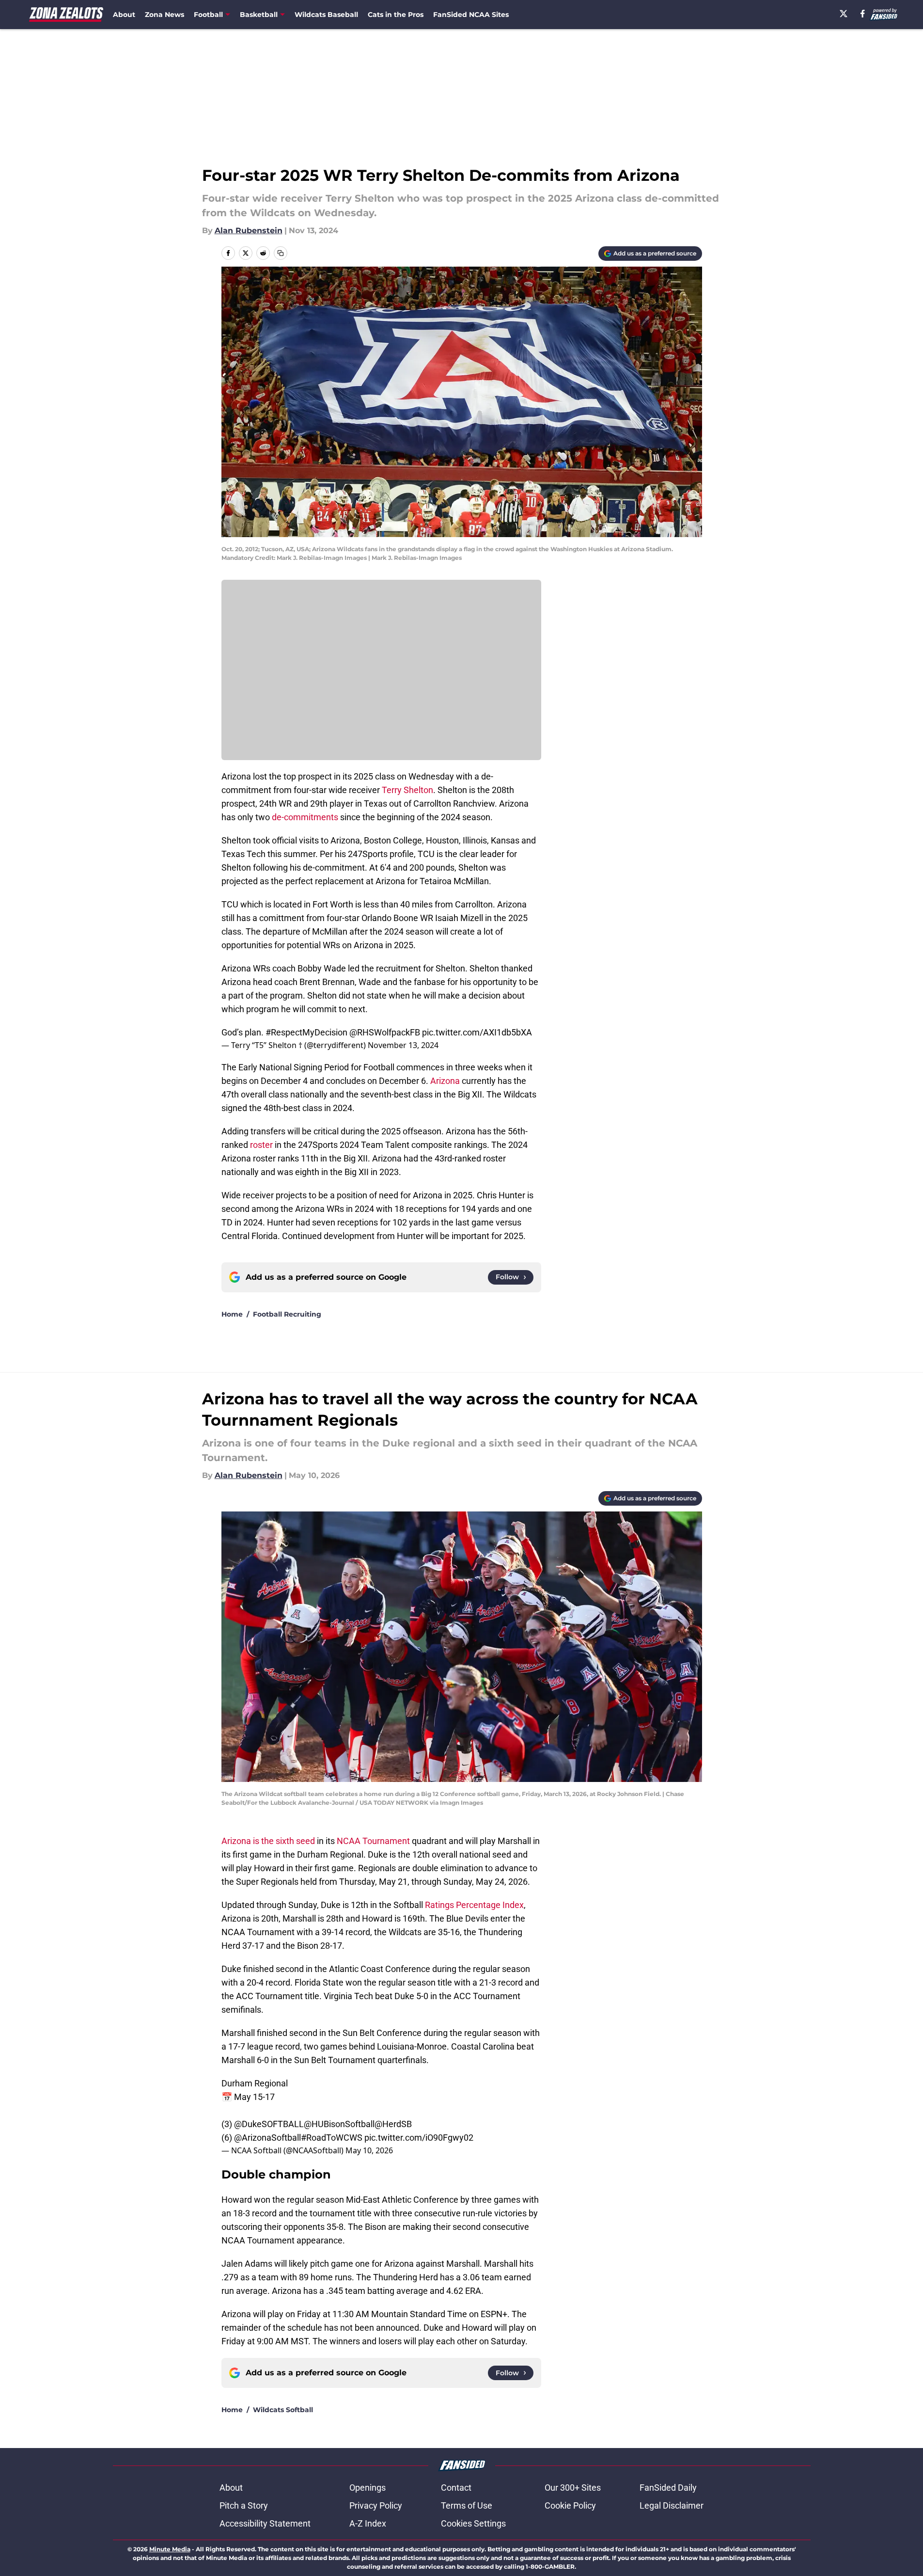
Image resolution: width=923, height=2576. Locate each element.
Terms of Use (467, 2505)
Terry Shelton (407, 790)
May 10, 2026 (369, 2150)
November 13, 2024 (403, 1045)
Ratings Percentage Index (474, 1905)
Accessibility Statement (265, 2523)
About (124, 15)
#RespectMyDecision (306, 1032)
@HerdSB (393, 2124)
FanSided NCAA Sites (471, 15)
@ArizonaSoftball (267, 2138)
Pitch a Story (244, 2505)
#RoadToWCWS (332, 2138)
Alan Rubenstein (249, 231)
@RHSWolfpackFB (385, 1032)
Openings (368, 2488)
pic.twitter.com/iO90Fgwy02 (419, 2138)
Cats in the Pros (396, 15)
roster (261, 1145)
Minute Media (170, 2549)
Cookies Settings (473, 2523)
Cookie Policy (570, 2505)
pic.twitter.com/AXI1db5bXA (477, 1032)
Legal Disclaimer (672, 2505)
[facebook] (863, 14)
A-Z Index (368, 2523)
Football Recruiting (287, 1314)
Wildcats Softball (283, 2410)
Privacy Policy (376, 2505)
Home (232, 1314)
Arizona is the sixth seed (268, 1841)
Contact (456, 2488)
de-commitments (305, 817)
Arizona (445, 1081)
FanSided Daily (668, 2488)
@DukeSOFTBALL (269, 2124)
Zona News (164, 15)
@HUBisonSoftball (339, 2124)
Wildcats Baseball (326, 15)
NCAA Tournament (373, 1841)
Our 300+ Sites (573, 2488)
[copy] (281, 253)
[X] (844, 14)
